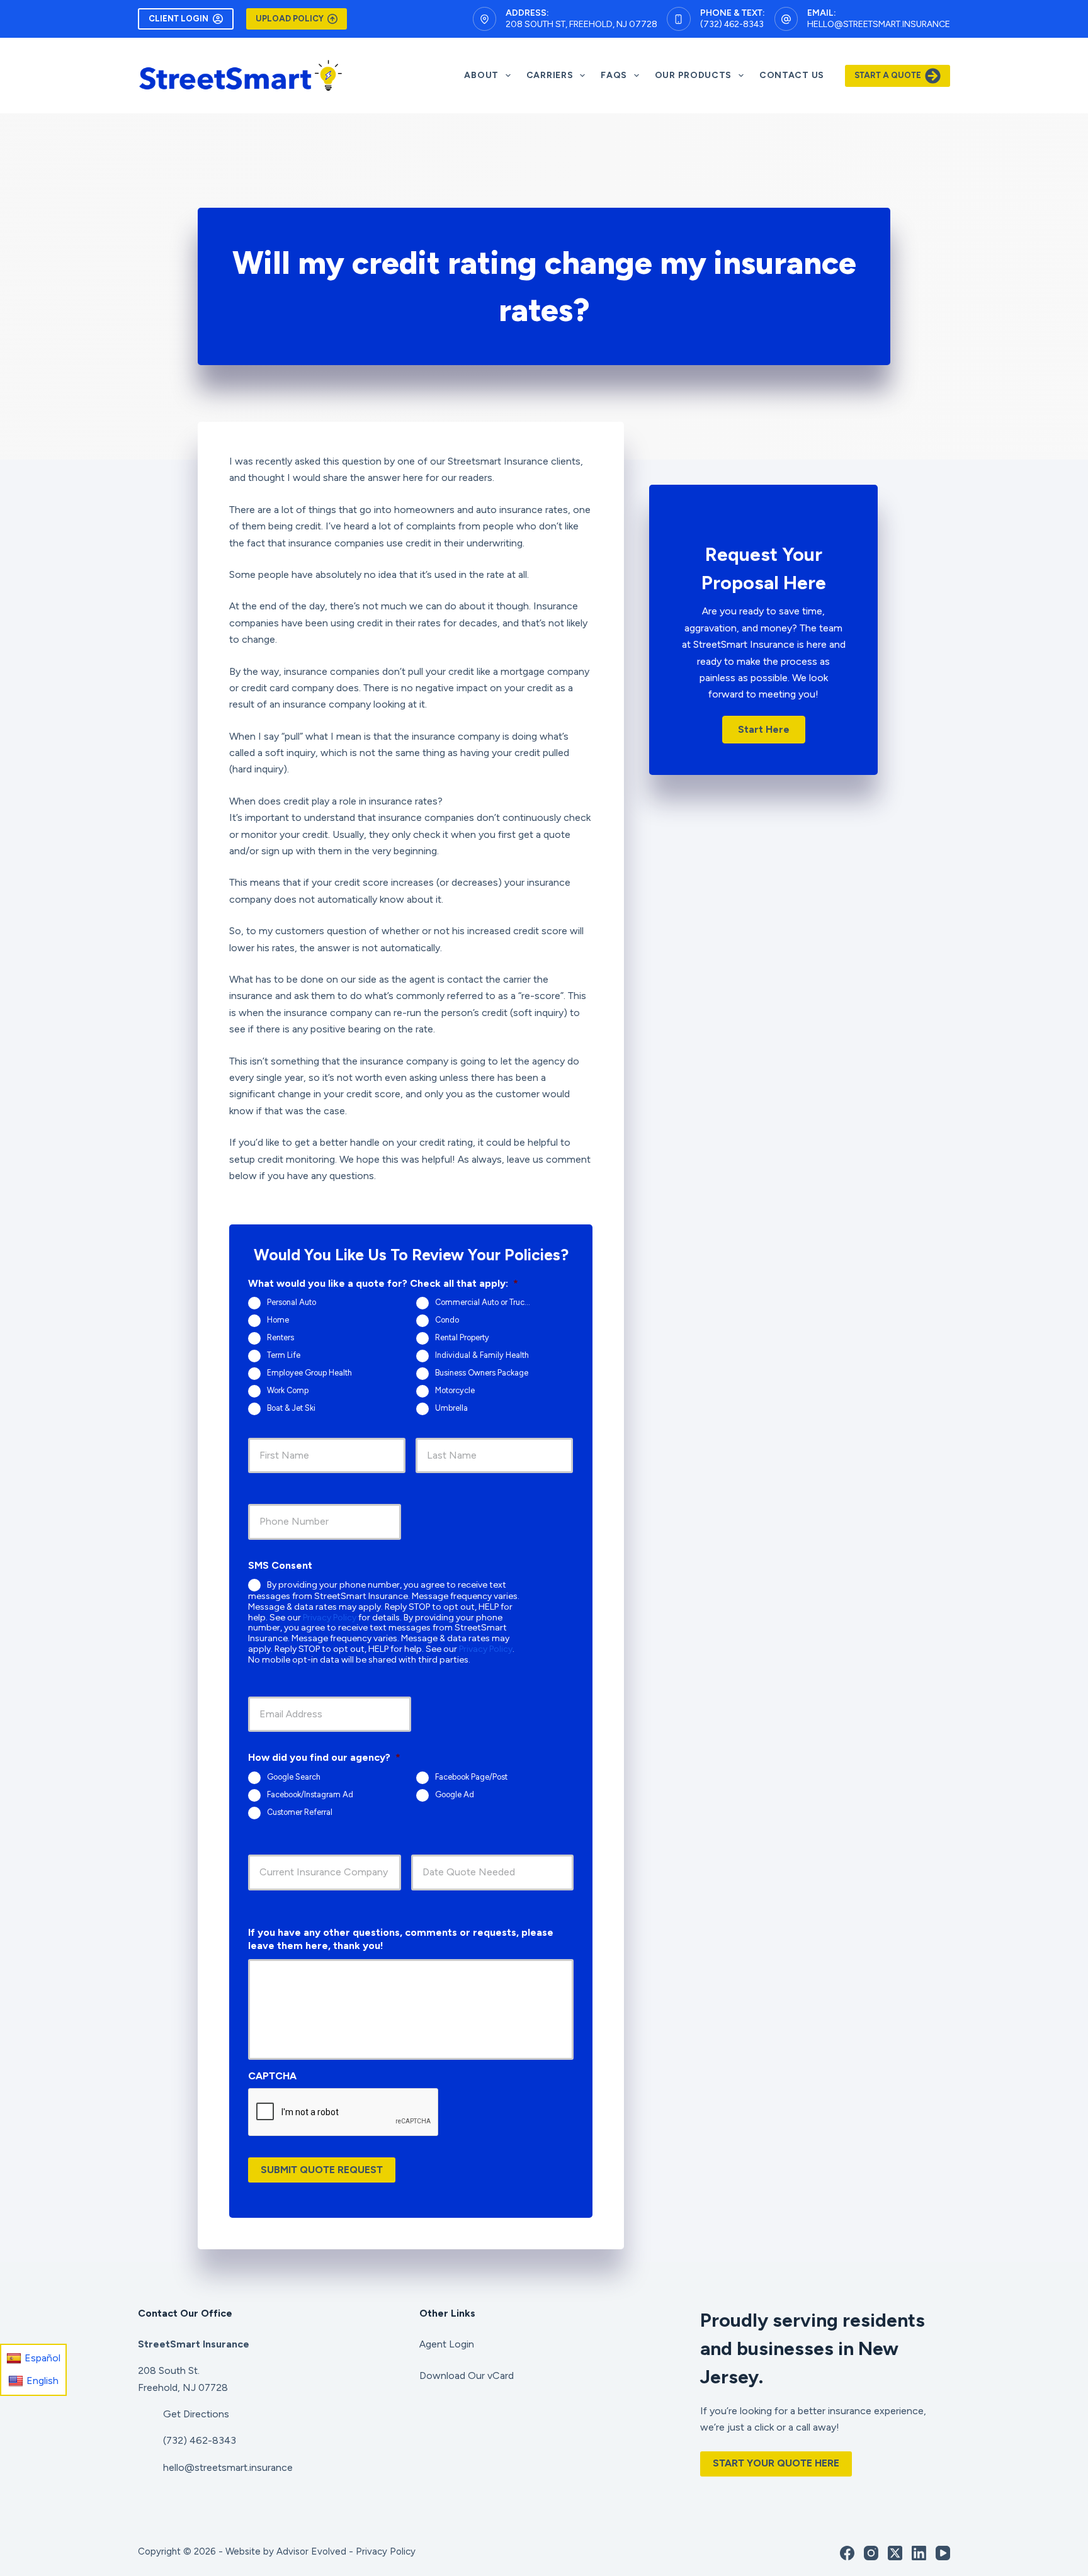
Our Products (693, 75)
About (481, 75)
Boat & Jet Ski (291, 1408)
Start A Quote (888, 75)
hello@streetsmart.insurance (879, 24)
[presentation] (344, 2113)
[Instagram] (871, 2553)
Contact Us (792, 75)
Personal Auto (292, 1302)
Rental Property (462, 1337)
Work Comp (288, 1390)
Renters (280, 1337)
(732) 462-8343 (732, 24)
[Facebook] (847, 2553)
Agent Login (447, 2344)
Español (42, 2358)
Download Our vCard (467, 2375)
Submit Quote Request (322, 2170)
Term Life (284, 1355)
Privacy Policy (330, 1618)
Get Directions (196, 2414)
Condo (447, 1320)
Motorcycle (455, 1390)
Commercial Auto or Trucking (487, 1302)
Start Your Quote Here (776, 2463)
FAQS (614, 75)
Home (278, 1320)
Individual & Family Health (482, 1355)
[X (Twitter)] (895, 2553)
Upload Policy (290, 19)
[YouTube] (943, 2553)
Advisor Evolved (311, 2551)
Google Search (294, 1777)
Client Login (178, 19)
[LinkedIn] (919, 2553)
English (42, 2381)
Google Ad (455, 1794)
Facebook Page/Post (471, 1777)
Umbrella (451, 1408)
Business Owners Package (482, 1373)
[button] (764, 730)
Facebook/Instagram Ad (310, 1794)
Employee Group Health (309, 1373)
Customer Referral (300, 1812)
